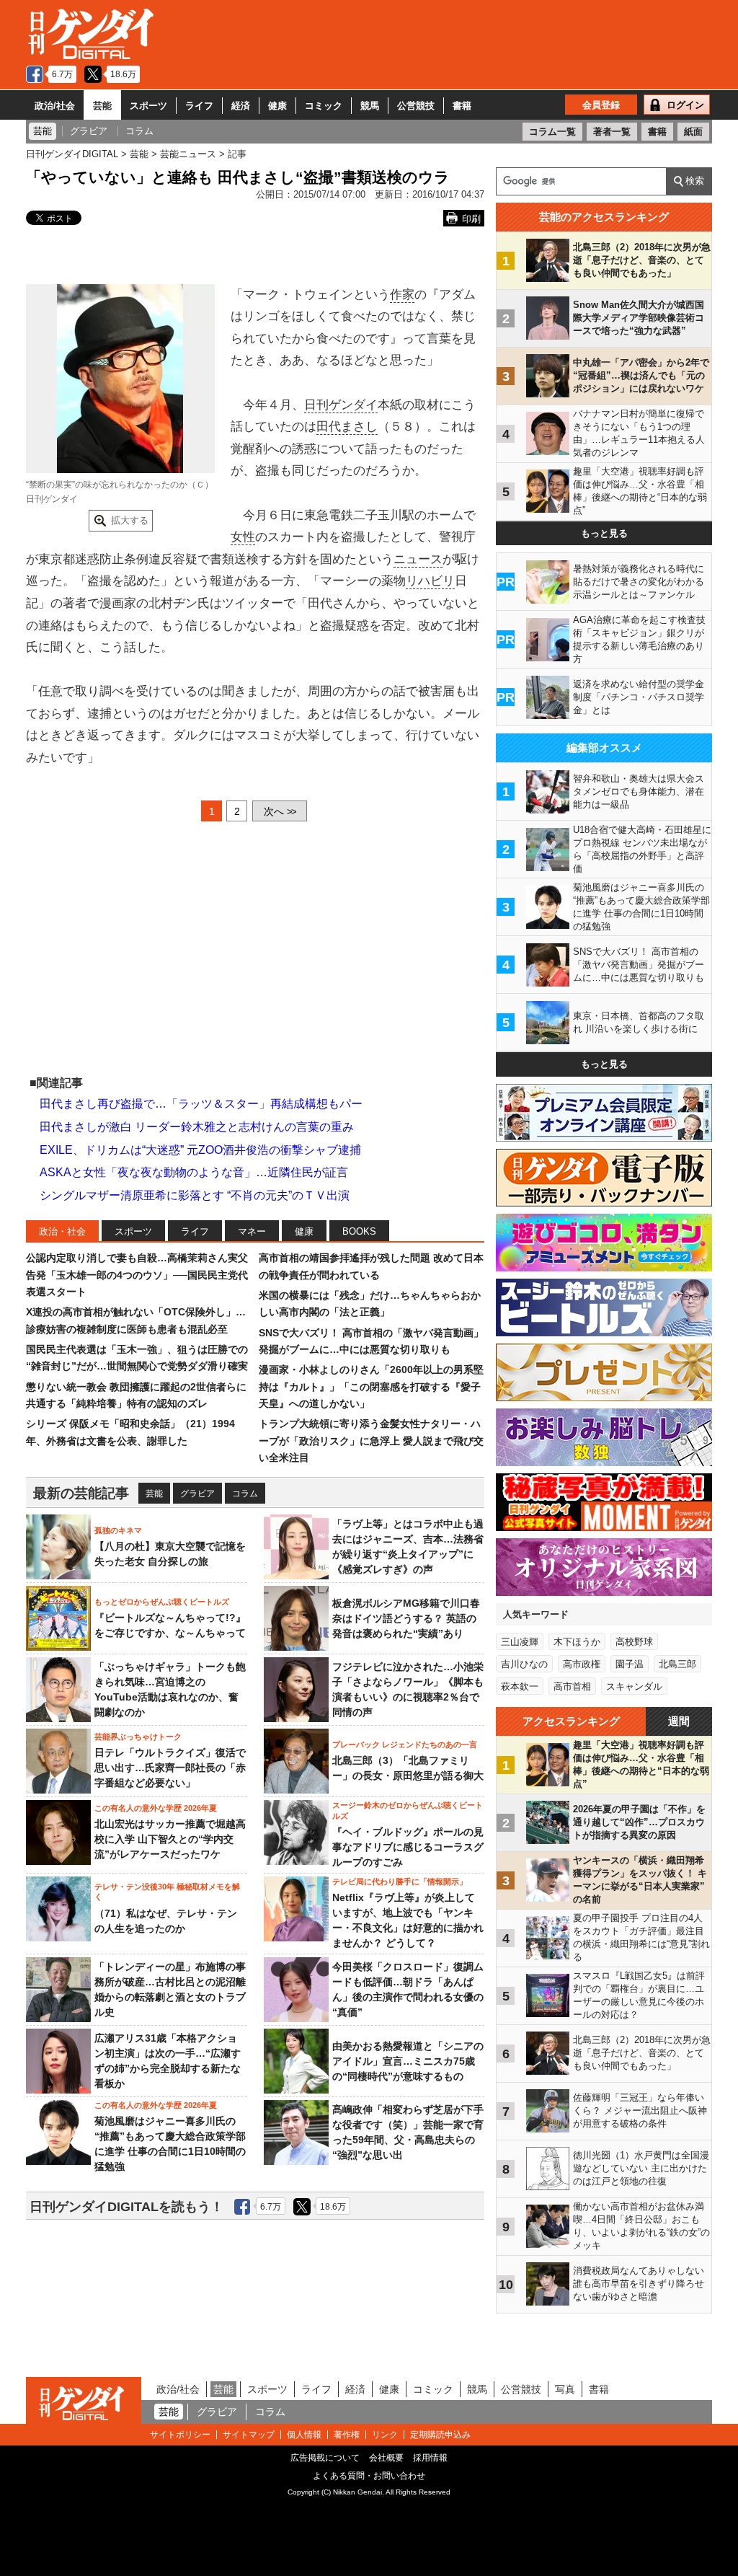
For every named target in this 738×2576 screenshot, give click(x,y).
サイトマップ (249, 2435)
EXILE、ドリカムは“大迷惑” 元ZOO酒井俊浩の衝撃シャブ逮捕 (200, 1150)
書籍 (462, 106)
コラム (245, 1494)
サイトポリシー (180, 2435)
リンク (385, 2435)
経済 (241, 106)
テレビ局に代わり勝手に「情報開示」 (400, 1882)
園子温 (630, 1664)
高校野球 (634, 1642)
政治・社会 (62, 1231)
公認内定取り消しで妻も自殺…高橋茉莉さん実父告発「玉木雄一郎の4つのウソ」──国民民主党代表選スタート (137, 1275)
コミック (324, 106)
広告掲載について (325, 2458)
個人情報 (304, 2435)
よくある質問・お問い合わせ (369, 2476)
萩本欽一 (520, 1686)
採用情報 (430, 2458)
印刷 (471, 219)
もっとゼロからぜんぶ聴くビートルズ (162, 1602)
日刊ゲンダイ (341, 405)
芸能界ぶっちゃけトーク (138, 1737)
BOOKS (359, 1231)
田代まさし (347, 427)
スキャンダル (634, 1686)
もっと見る (604, 533)
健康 (277, 106)
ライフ (199, 106)
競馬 (370, 106)
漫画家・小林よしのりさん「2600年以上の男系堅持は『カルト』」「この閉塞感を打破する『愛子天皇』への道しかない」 (371, 1386)
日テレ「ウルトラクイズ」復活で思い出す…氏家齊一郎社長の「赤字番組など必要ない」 (170, 1768)
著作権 (347, 2435)
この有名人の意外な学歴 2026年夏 (156, 1808)
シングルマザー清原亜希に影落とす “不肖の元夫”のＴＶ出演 (195, 1195)
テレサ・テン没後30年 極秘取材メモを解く (167, 1892)
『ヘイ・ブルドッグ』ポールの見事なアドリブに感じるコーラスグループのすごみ (408, 1847)
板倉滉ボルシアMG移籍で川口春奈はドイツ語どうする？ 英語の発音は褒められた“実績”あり (406, 1618)
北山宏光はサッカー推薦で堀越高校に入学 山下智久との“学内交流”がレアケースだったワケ (170, 1839)
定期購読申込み (440, 2435)
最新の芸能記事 (81, 1493)
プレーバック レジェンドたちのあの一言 (405, 1744)
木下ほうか (577, 1642)
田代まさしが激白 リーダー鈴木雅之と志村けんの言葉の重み (197, 1127)
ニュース (418, 559)
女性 (243, 537)
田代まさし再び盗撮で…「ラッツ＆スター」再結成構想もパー (201, 1104)
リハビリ (430, 581)
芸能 (102, 106)
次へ (280, 811)
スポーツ (148, 106)
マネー (252, 1231)
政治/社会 (55, 106)
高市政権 (582, 1664)
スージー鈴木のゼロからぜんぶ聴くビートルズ (408, 1810)
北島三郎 (677, 1664)
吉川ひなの (524, 1664)
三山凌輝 (520, 1642)
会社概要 (386, 2458)
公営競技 (416, 106)
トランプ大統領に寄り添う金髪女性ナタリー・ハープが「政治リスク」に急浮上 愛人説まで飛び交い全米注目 (371, 1441)
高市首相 (572, 1686)
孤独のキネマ (118, 1530)
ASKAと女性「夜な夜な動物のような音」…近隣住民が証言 (194, 1172)
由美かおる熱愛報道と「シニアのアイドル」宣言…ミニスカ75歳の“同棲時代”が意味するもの (408, 2061)
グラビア (197, 1494)
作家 (402, 295)
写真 (565, 2389)
